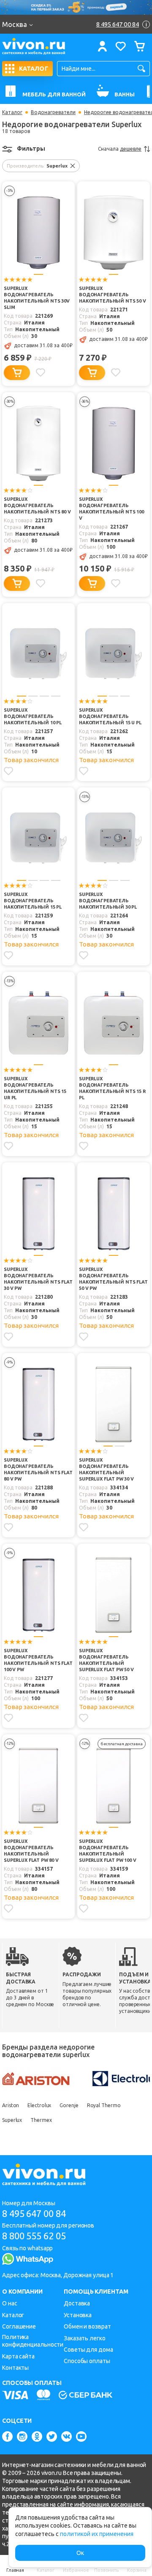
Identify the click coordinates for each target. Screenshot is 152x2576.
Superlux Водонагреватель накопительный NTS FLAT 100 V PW (38, 1660)
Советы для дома (88, 2350)
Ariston (11, 2105)
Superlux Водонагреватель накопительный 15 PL (33, 901)
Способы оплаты (87, 2361)
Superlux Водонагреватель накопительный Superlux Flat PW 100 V (108, 1851)
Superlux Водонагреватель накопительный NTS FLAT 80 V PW (38, 1469)
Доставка (77, 2303)
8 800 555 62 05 (34, 2236)
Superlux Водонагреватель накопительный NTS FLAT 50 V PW (113, 1279)
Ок (80, 2553)
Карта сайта (18, 2356)
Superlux (12, 2120)
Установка (78, 2315)
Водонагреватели (53, 112)
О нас (10, 2303)
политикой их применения (97, 2534)
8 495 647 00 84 (34, 2213)
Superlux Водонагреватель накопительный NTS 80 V (37, 505)
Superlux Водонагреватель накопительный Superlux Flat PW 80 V (31, 1851)
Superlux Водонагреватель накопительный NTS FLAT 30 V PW (38, 1279)
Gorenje (69, 2105)
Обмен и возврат (87, 2326)
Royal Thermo (104, 2105)
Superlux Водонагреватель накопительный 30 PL (108, 901)
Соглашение (19, 2326)
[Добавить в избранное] (41, 372)
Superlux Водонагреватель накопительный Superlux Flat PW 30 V (106, 1469)
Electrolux (39, 2105)
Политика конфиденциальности (33, 2341)
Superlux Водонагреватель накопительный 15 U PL (110, 716)
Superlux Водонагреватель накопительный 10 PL (33, 716)
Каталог (12, 112)
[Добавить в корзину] (17, 373)
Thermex (41, 2120)
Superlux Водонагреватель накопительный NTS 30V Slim (37, 298)
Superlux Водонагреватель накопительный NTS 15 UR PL (35, 1088)
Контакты (15, 2368)
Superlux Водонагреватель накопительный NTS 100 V (111, 509)
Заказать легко (85, 2338)
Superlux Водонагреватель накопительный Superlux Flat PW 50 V (106, 1660)
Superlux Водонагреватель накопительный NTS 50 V (113, 295)
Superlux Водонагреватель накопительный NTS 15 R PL (112, 1088)
